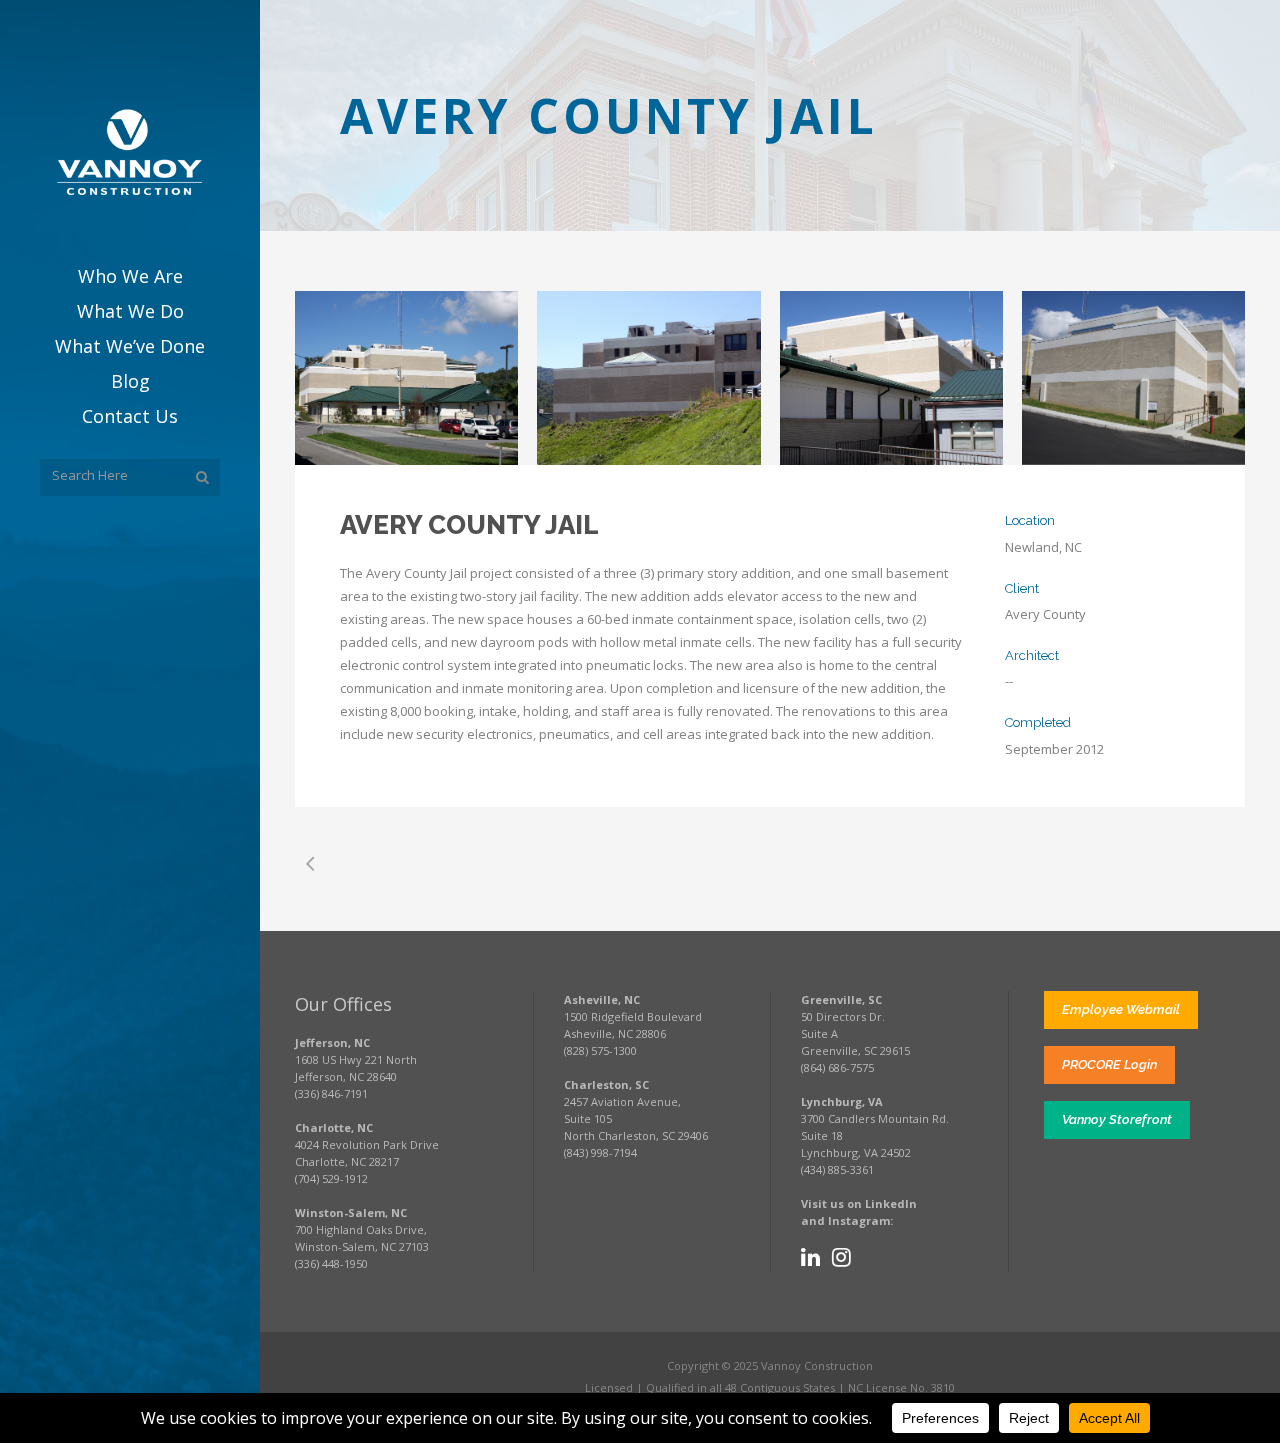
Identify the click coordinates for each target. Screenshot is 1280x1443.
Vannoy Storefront (1117, 1119)
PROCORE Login (1109, 1064)
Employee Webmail (1121, 1009)
